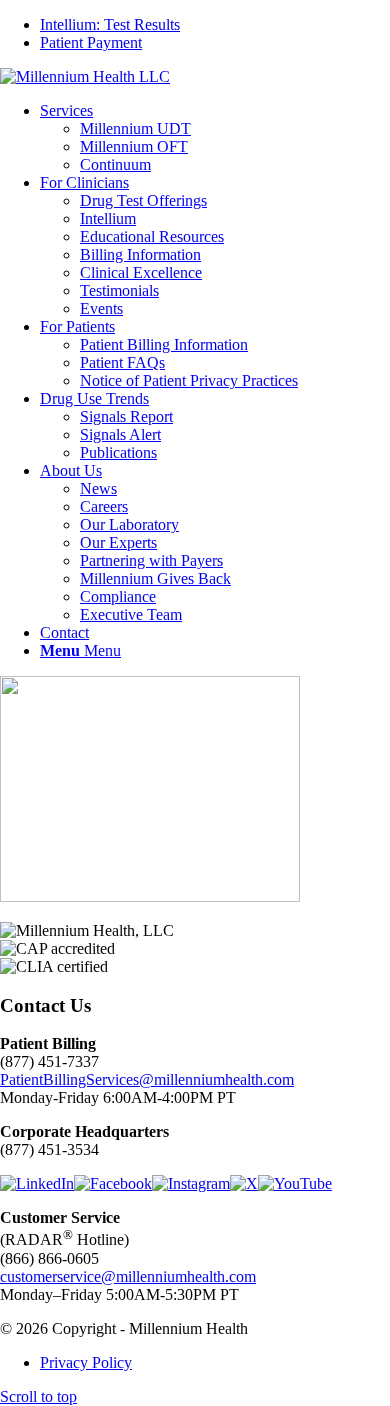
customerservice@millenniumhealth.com (128, 1276)
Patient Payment (91, 42)
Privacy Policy (86, 1362)
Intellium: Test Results (110, 24)
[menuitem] (215, 25)
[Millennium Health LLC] (85, 76)
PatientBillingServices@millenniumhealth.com (147, 1079)
